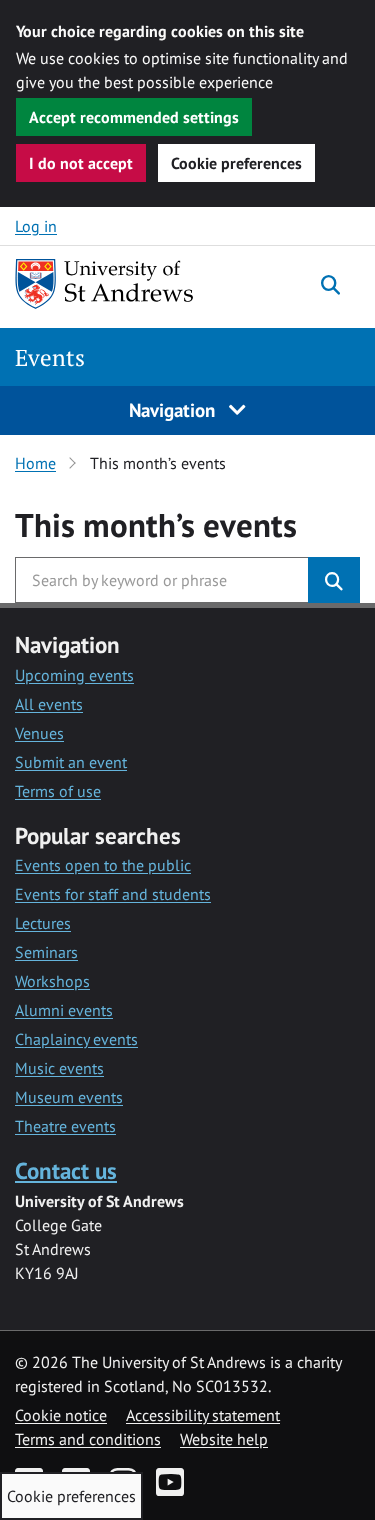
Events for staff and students (113, 894)
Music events (59, 1068)
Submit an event (71, 762)
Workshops (52, 981)
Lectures (43, 923)
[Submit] (334, 580)
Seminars (46, 952)
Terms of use (58, 791)
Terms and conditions (88, 1439)
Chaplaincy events (76, 1039)
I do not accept (81, 163)
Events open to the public (103, 865)
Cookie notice (61, 1415)
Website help (224, 1439)
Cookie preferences (236, 163)
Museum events (69, 1097)
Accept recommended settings (134, 117)
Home (35, 463)
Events (50, 357)
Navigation (174, 409)
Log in (36, 226)
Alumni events (64, 1010)
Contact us (66, 1170)
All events (49, 704)
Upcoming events (74, 675)
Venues (39, 733)
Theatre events (65, 1126)
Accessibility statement (203, 1415)
